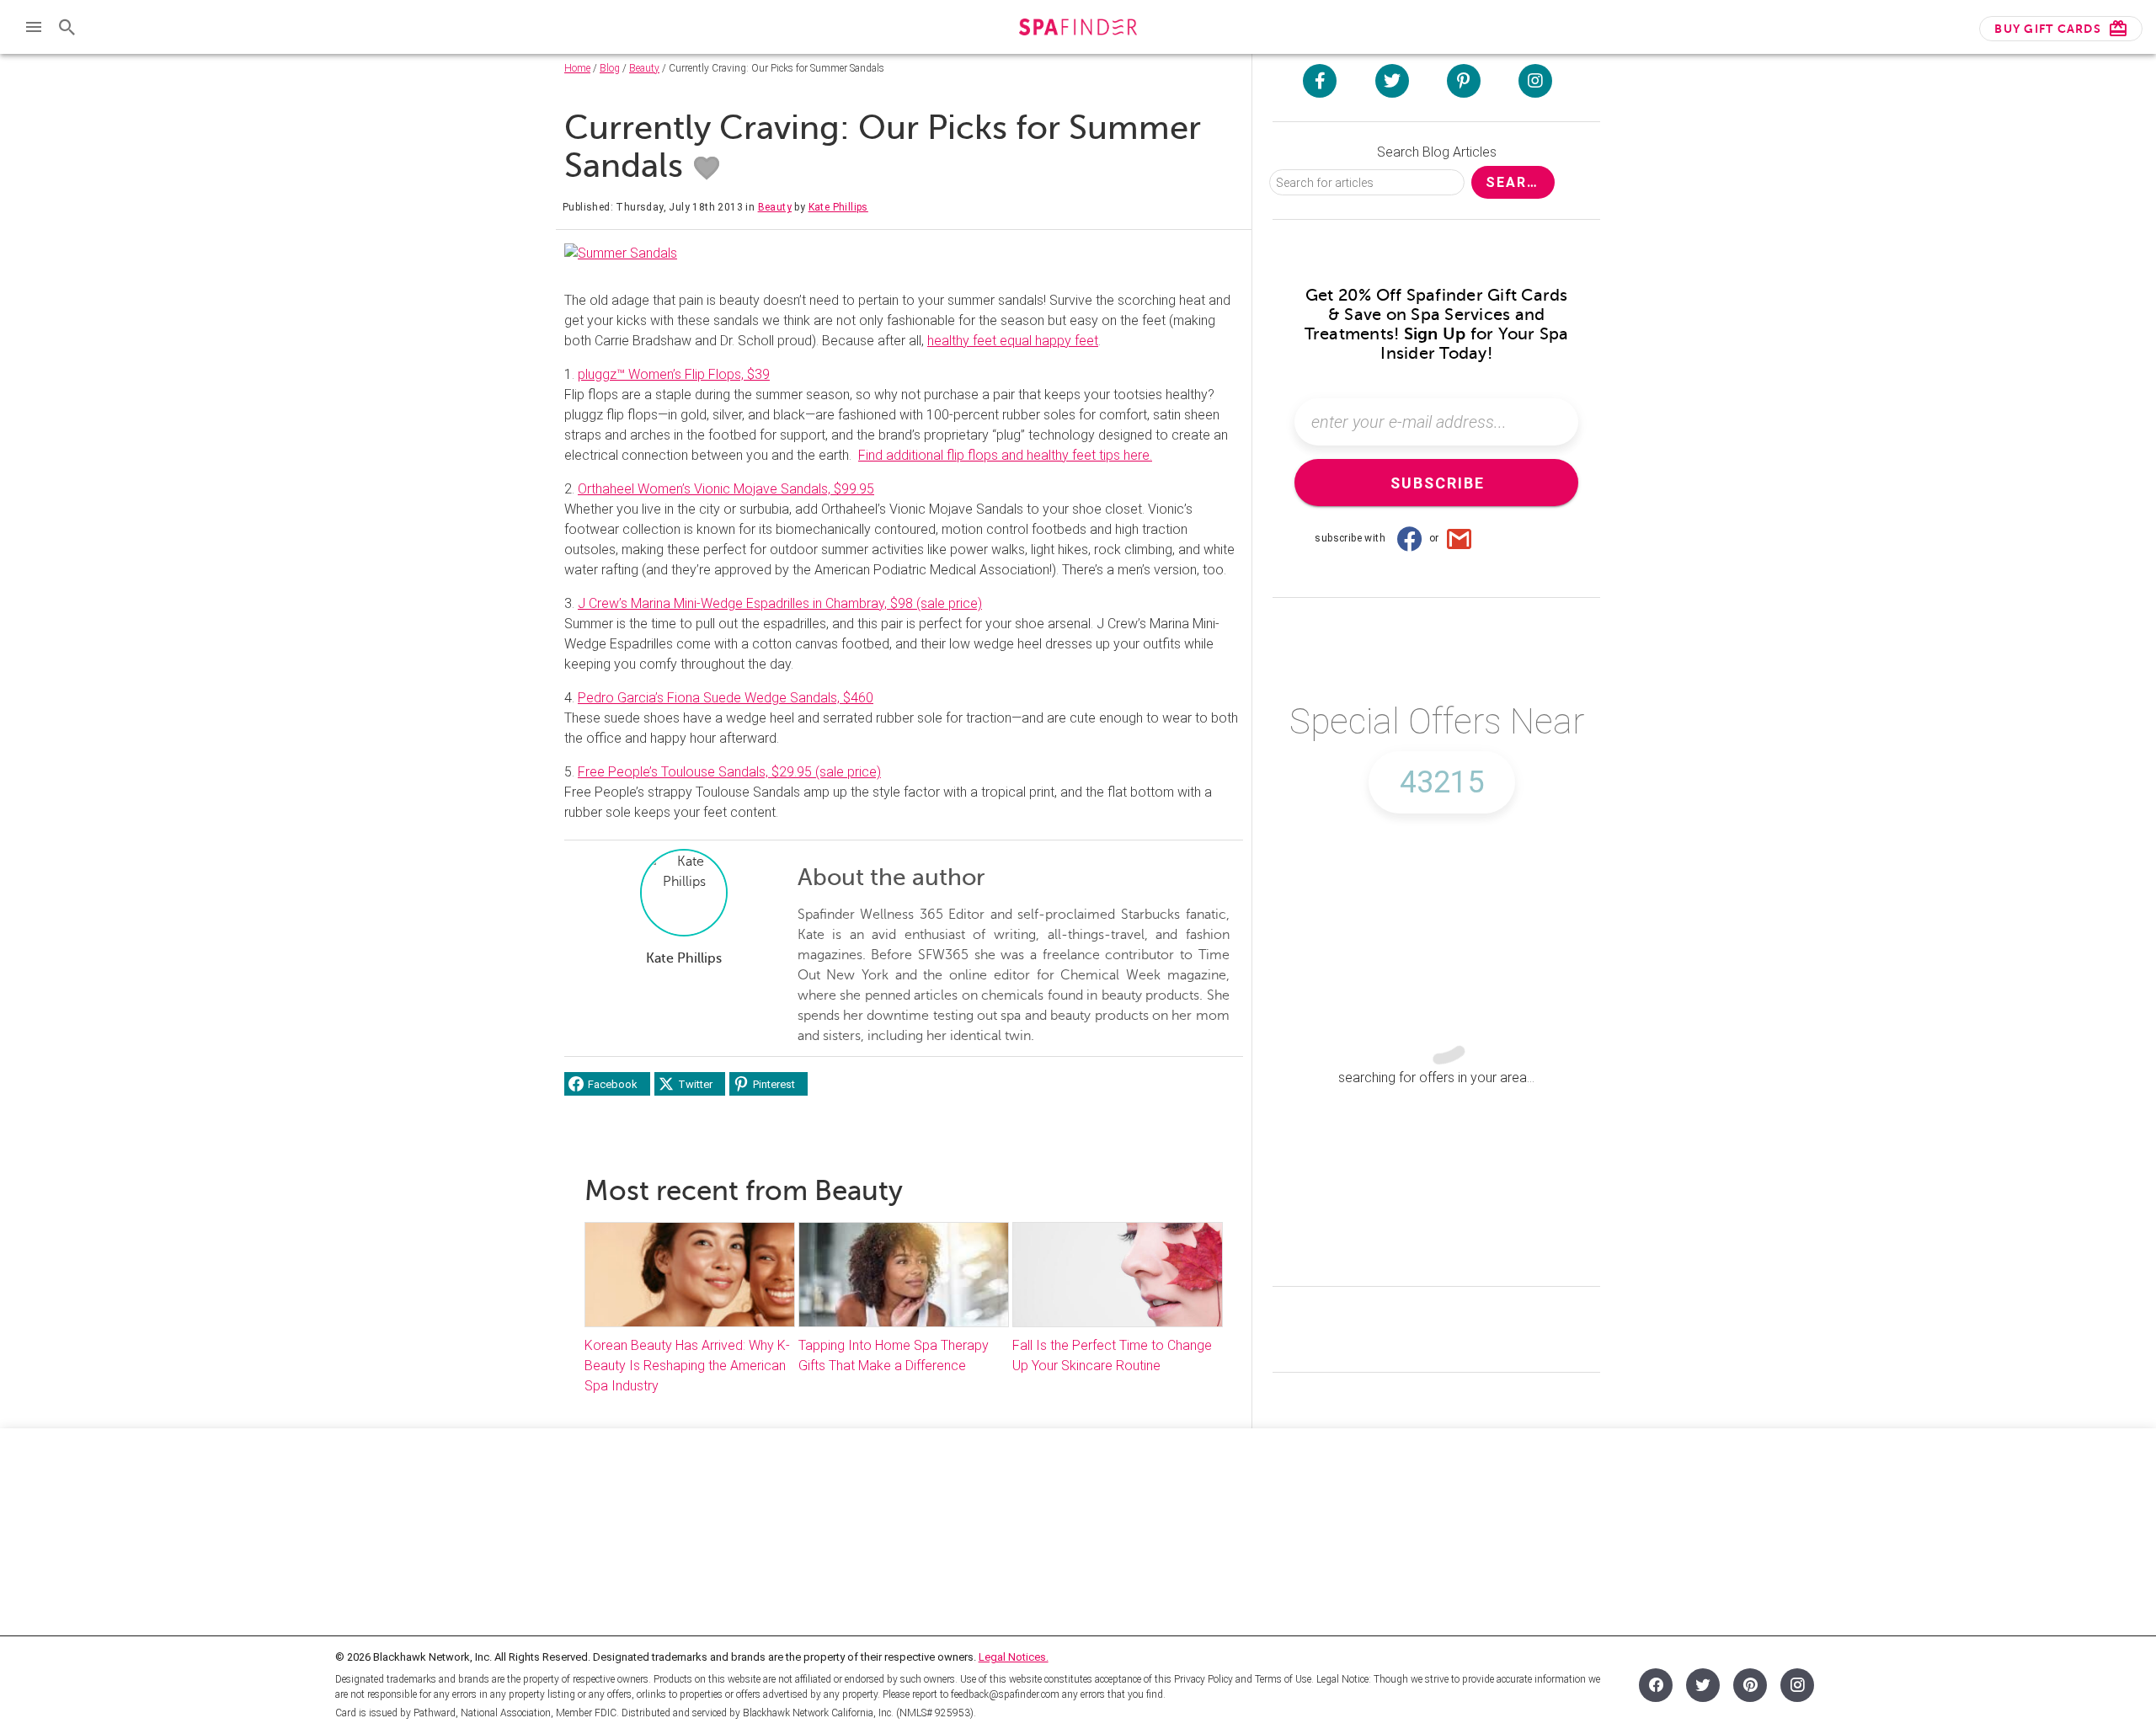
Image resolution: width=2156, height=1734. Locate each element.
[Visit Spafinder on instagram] (1535, 81)
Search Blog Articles (1437, 152)
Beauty (644, 68)
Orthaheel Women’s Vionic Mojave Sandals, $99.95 (726, 489)
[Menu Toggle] (34, 27)
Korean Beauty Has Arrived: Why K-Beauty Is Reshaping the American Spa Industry (687, 1366)
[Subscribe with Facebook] (1409, 538)
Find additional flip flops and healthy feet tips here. (1005, 455)
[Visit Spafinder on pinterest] (1464, 81)
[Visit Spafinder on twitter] (1392, 81)
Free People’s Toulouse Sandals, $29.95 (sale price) (729, 772)
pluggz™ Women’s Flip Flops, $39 (674, 374)
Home (577, 68)
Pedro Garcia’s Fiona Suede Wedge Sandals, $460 (726, 698)
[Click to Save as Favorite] (707, 168)
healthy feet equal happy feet (1013, 341)
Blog (610, 68)
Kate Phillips (838, 207)
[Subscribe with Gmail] (1460, 538)
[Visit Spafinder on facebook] (1320, 81)
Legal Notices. (1014, 1657)
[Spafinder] (1078, 29)
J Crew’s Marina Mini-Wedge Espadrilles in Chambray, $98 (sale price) (780, 603)
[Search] (67, 27)
